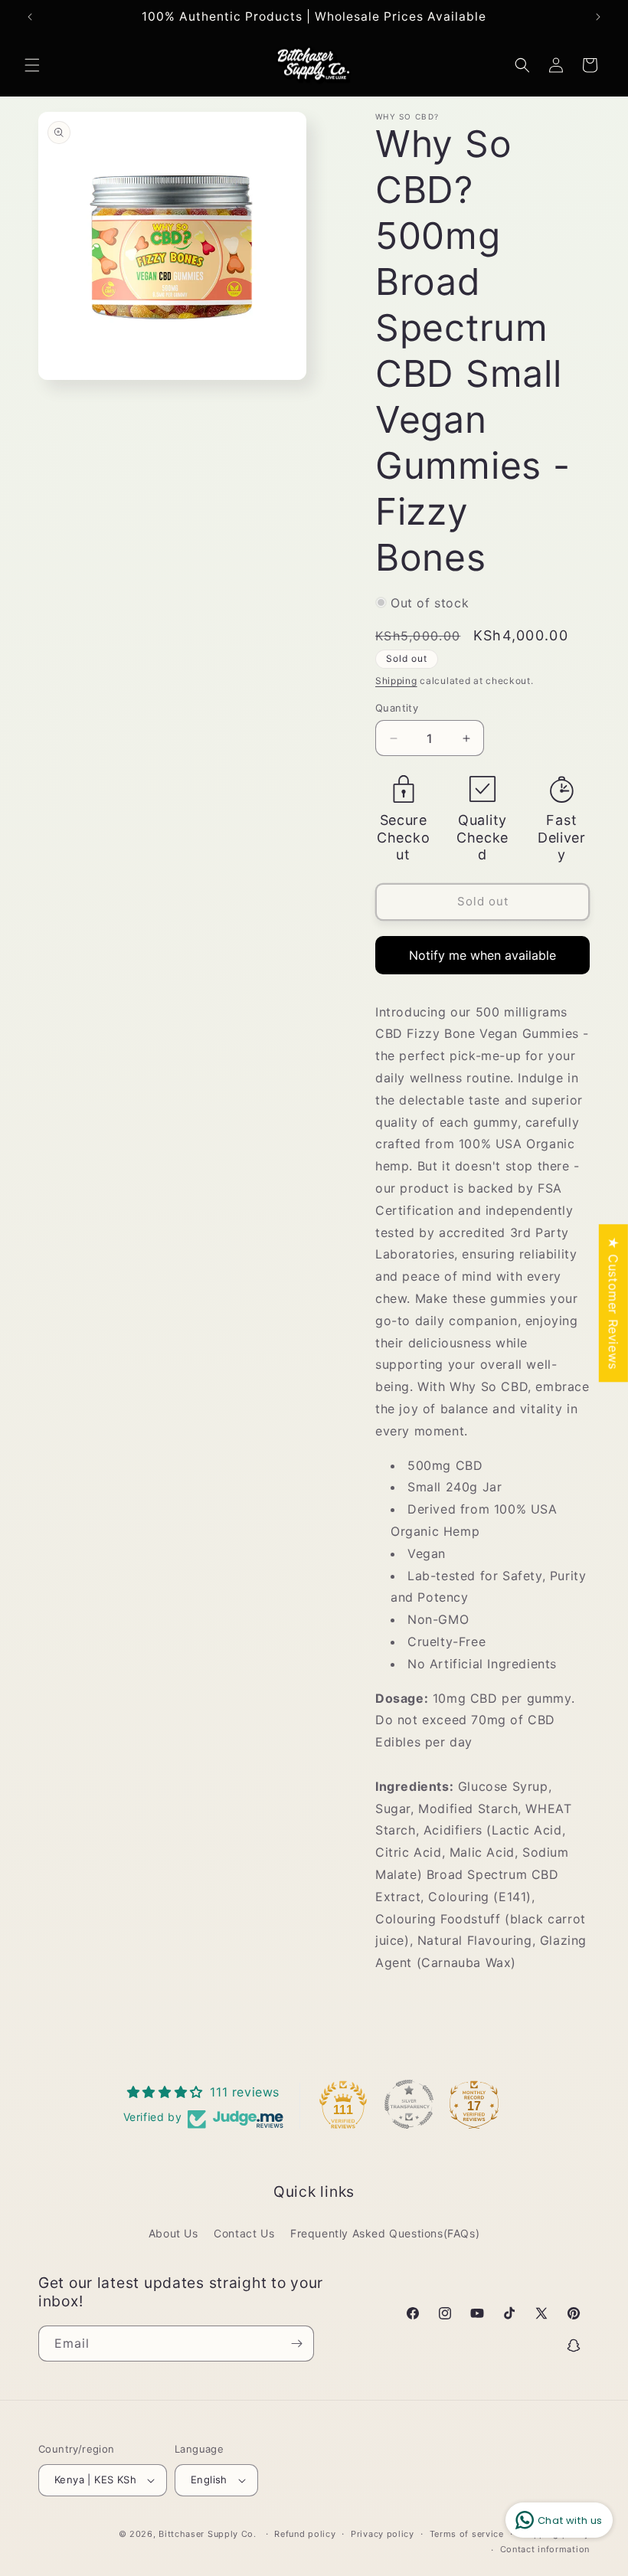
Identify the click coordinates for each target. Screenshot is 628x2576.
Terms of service (467, 2534)
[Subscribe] (296, 2344)
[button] (32, 65)
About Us (173, 2233)
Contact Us (244, 2233)
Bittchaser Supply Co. (208, 2534)
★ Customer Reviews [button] (613, 1303)
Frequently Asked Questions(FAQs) (385, 2233)
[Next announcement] (598, 17)
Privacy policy (383, 2534)
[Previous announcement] (30, 17)
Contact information (545, 2549)
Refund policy (305, 2534)
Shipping (396, 681)
